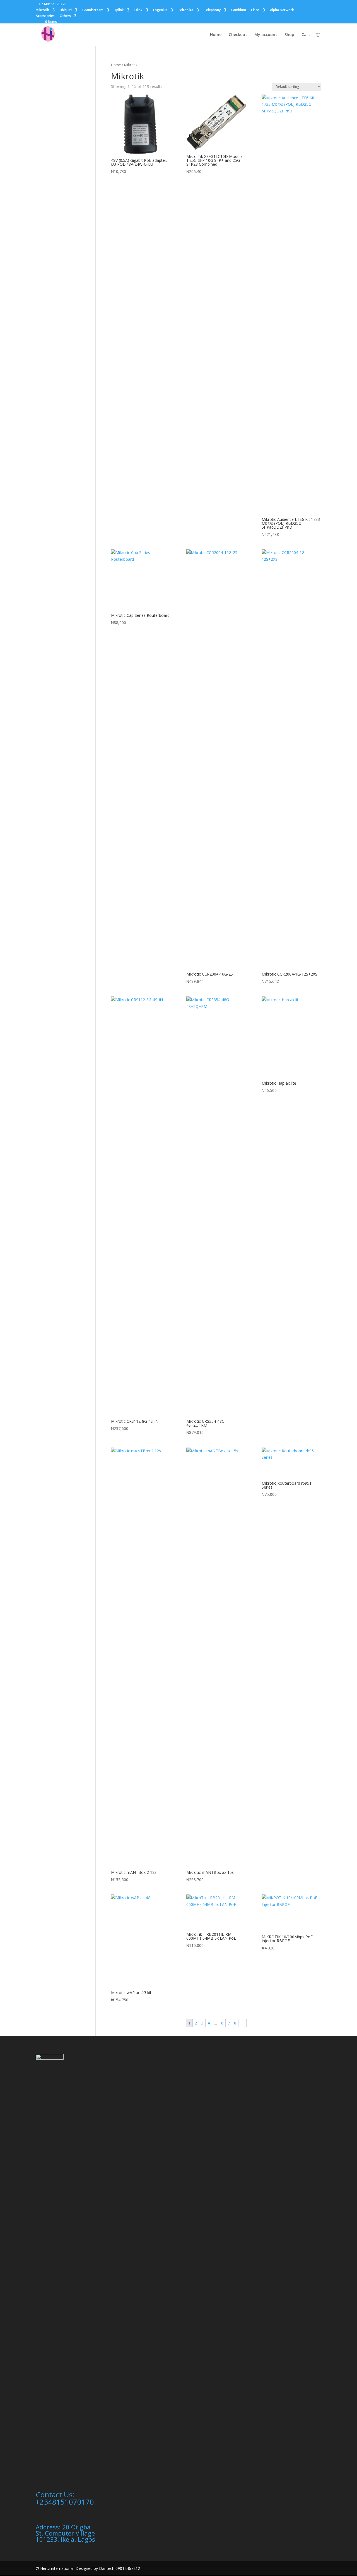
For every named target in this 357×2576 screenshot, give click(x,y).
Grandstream (93, 10)
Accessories (45, 16)
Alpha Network (282, 10)
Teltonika (186, 10)
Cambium (239, 10)
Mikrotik (42, 10)
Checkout (238, 35)
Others (65, 16)
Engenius (160, 10)
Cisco (255, 10)
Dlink (138, 10)
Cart (306, 35)
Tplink (119, 10)
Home (216, 35)
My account (266, 35)
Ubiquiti (66, 10)
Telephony (212, 10)
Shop (289, 35)
